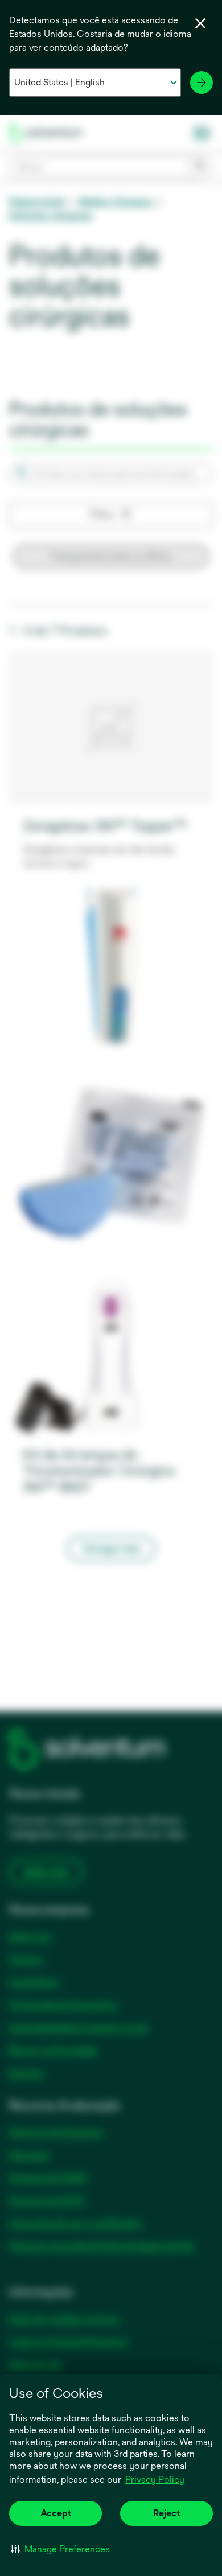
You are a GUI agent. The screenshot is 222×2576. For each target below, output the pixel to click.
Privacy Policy (155, 2480)
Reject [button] (166, 2513)
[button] (61, 2549)
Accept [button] (56, 2513)
